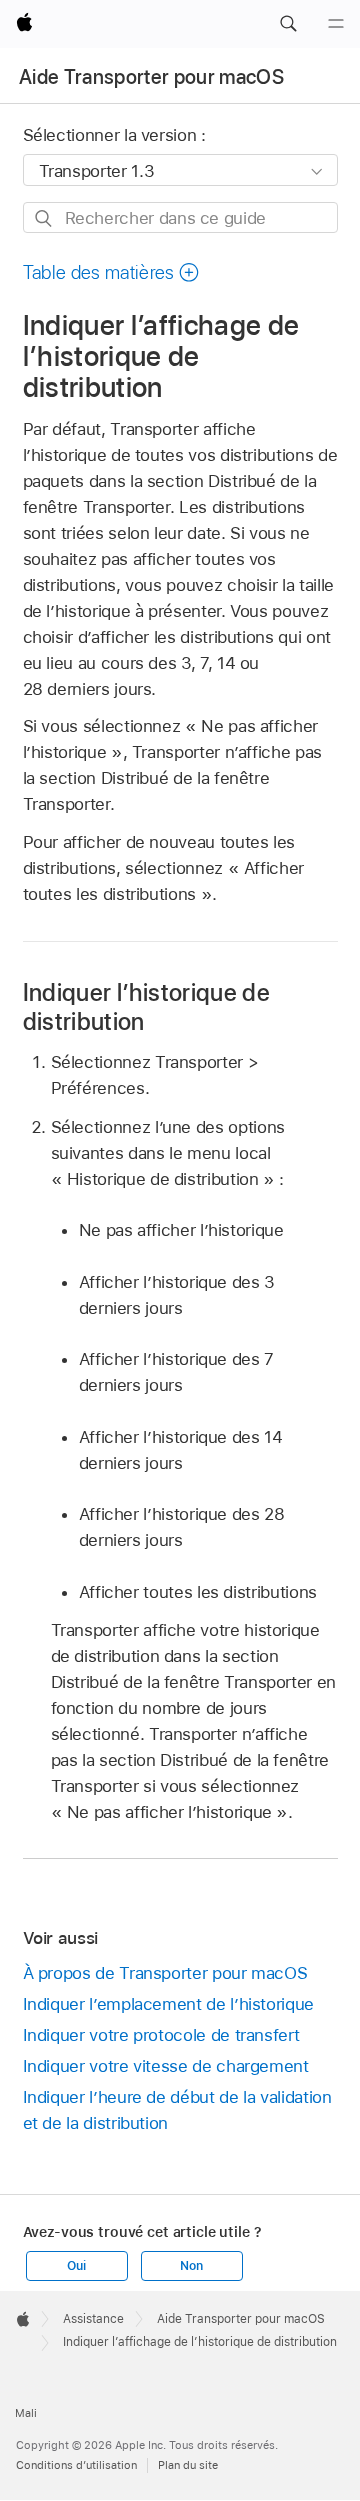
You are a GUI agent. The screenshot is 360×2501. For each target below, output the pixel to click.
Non (191, 2266)
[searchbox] (180, 217)
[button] (288, 24)
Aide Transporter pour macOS (151, 77)
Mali (26, 2413)
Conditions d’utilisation (76, 2465)
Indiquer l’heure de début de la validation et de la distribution (177, 2110)
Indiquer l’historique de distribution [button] (147, 1007)
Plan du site (188, 2465)
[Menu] (336, 24)
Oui (76, 2266)
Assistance (93, 2319)
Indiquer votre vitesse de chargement (166, 2066)
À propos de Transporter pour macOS (165, 1973)
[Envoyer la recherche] (44, 218)
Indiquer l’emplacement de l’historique (168, 2004)
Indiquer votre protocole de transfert (161, 2035)
